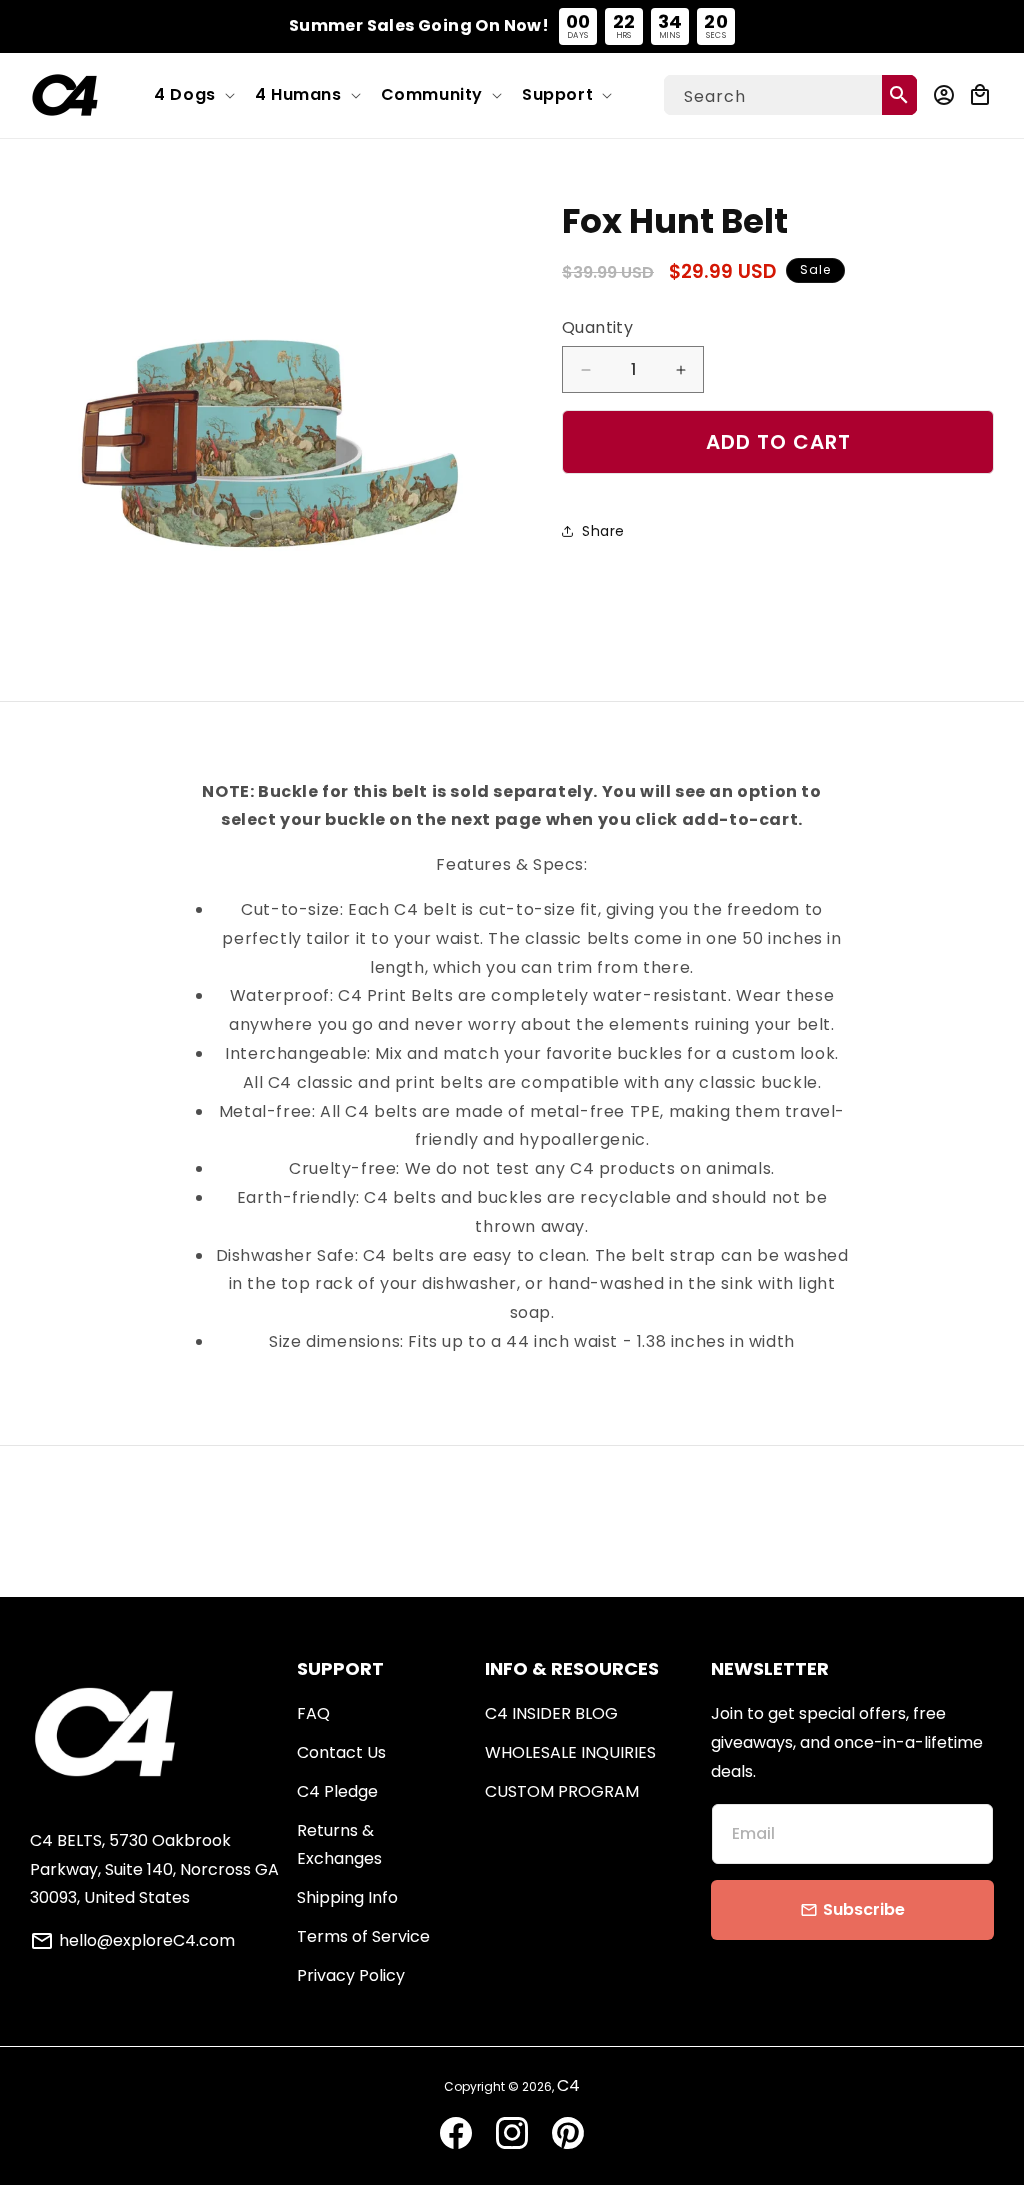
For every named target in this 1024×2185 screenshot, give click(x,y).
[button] (192, 95)
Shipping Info (347, 1897)
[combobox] (790, 95)
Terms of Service (363, 1936)
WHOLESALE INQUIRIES (570, 1752)
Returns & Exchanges (339, 1845)
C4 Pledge (337, 1791)
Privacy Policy (351, 1975)
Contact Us (341, 1752)
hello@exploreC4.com (147, 1941)
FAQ (313, 1713)
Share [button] (603, 531)
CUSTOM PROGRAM (562, 1791)
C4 (568, 2085)
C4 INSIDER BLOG (551, 1713)
